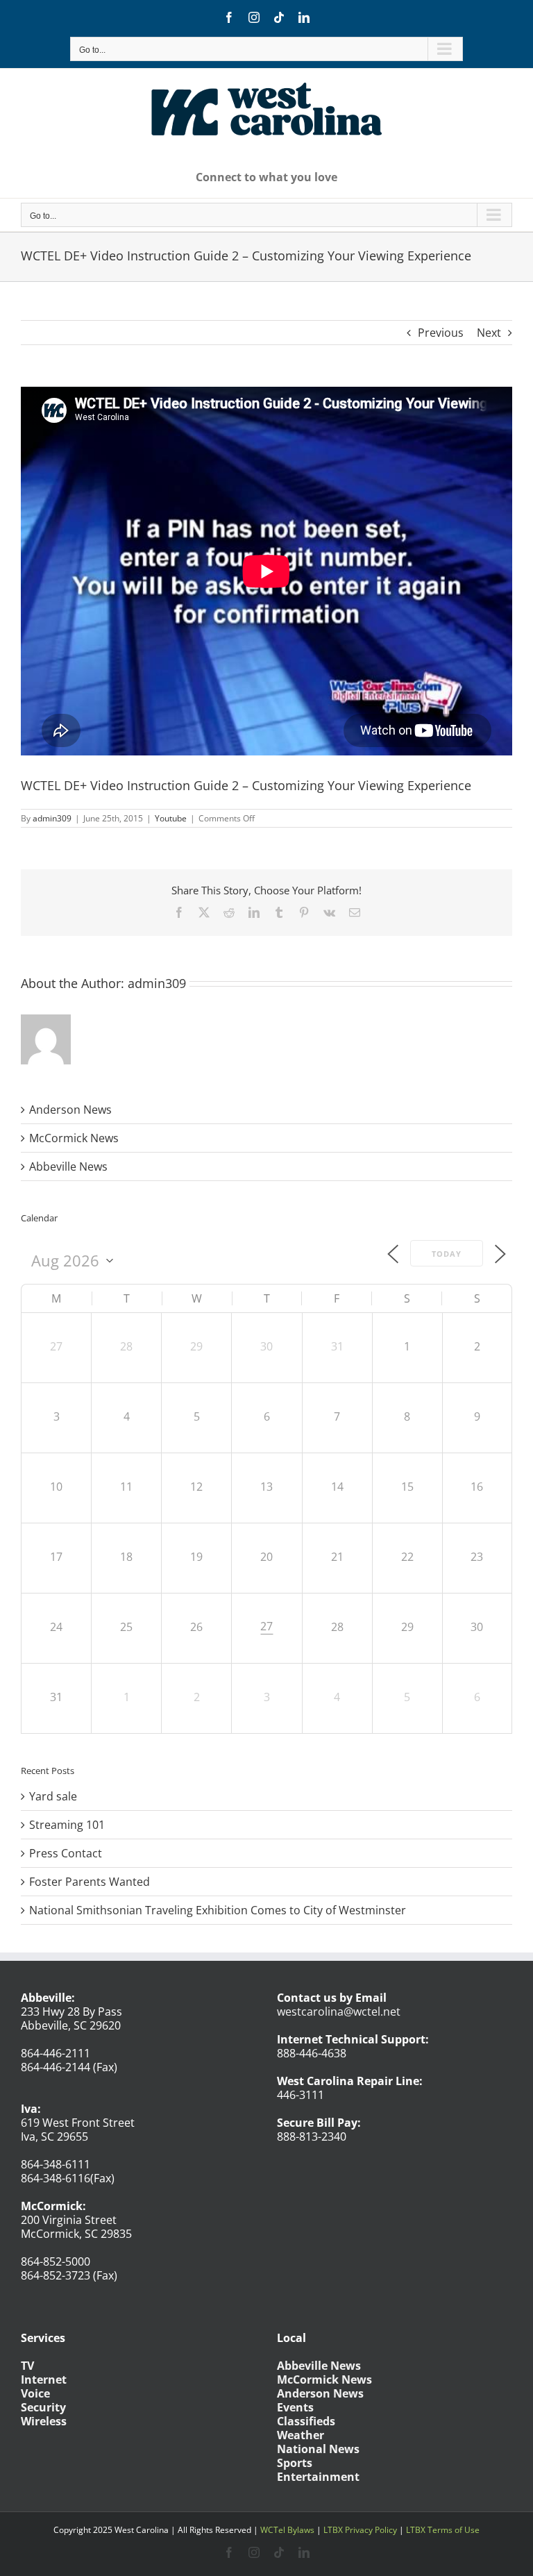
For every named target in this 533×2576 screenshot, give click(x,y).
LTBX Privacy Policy (360, 2530)
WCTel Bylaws (287, 2530)
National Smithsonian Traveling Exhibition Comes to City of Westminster (218, 1910)
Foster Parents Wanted (90, 1882)
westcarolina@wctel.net (339, 2012)
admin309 (52, 818)
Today (447, 1254)
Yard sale (53, 1796)
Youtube (171, 818)
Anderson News (70, 1110)
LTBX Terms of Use (443, 2530)
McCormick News (74, 1138)
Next (489, 333)
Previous (441, 333)
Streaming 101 (67, 1825)
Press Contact (66, 1853)
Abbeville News (68, 1166)
